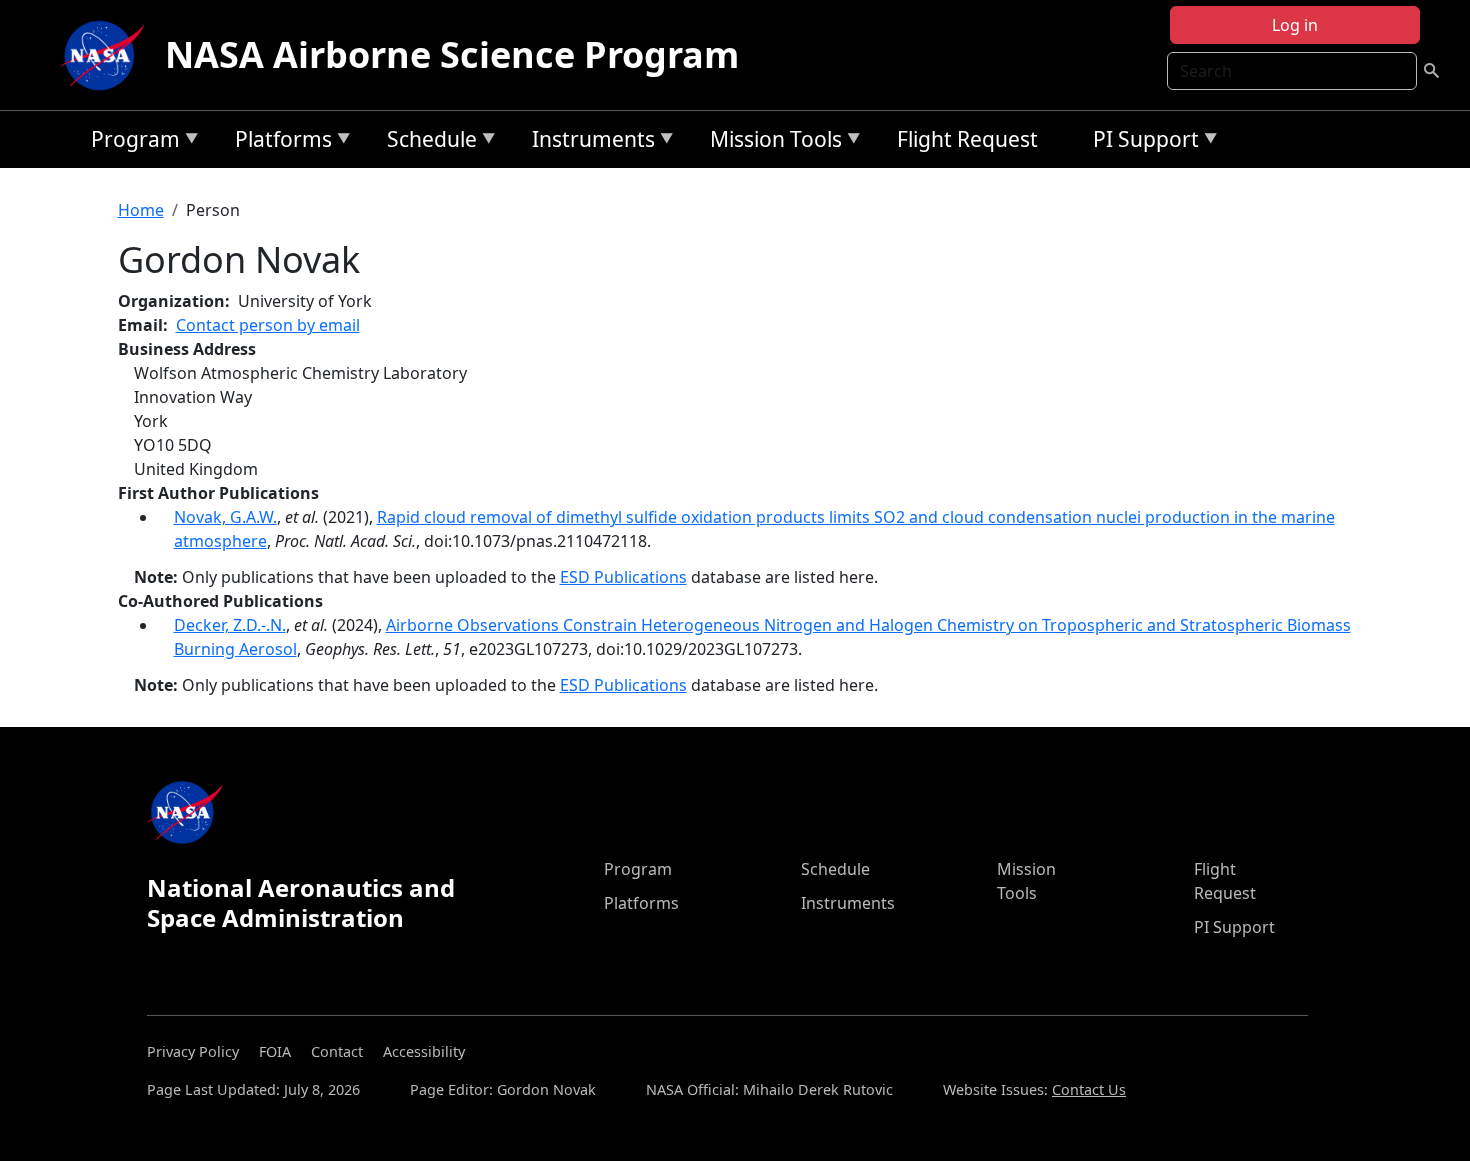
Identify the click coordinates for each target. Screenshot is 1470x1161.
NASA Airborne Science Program (452, 54)
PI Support (1141, 142)
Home (141, 210)
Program (130, 142)
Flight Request (967, 139)
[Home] (107, 55)
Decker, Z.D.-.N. (230, 625)
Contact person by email (268, 325)
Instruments (588, 142)
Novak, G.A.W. (225, 517)
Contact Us (1089, 1089)
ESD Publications (623, 577)
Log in (1295, 25)
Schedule (427, 142)
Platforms (278, 142)
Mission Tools (771, 142)
